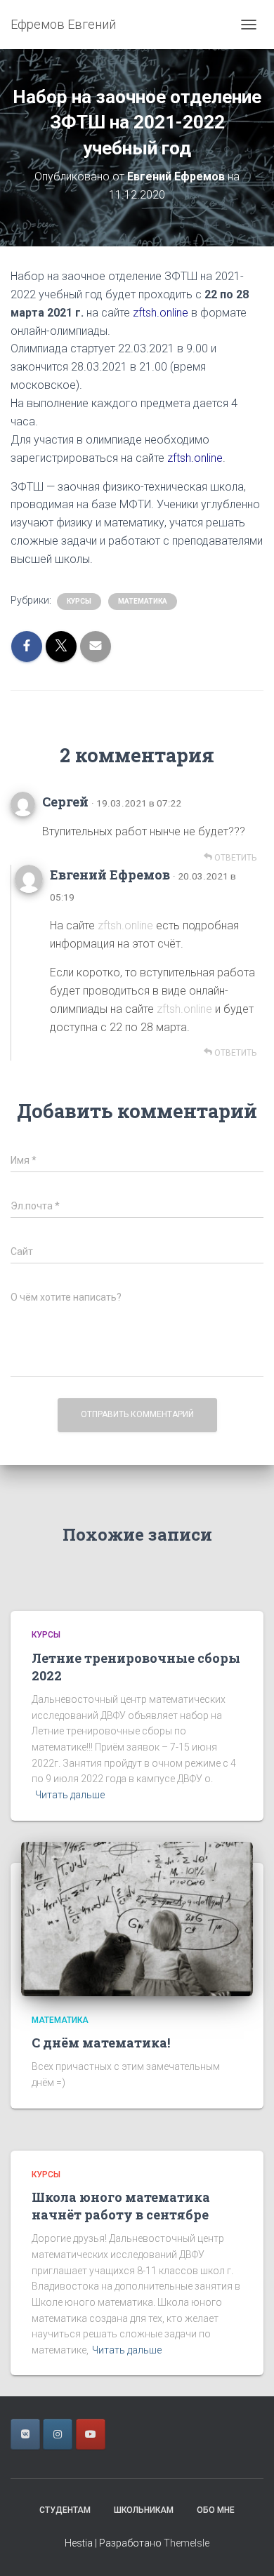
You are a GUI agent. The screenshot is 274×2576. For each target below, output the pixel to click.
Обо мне (216, 2510)
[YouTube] (91, 2434)
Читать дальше (70, 1795)
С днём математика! (101, 2043)
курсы (79, 601)
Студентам (65, 2510)
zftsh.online (161, 313)
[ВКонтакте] (25, 2434)
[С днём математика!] (137, 1918)
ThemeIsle (187, 2543)
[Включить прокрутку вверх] (246, 2548)
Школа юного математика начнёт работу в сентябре (121, 2206)
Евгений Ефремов (110, 875)
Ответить (234, 858)
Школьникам (144, 2510)
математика (143, 601)
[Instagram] (58, 2434)
